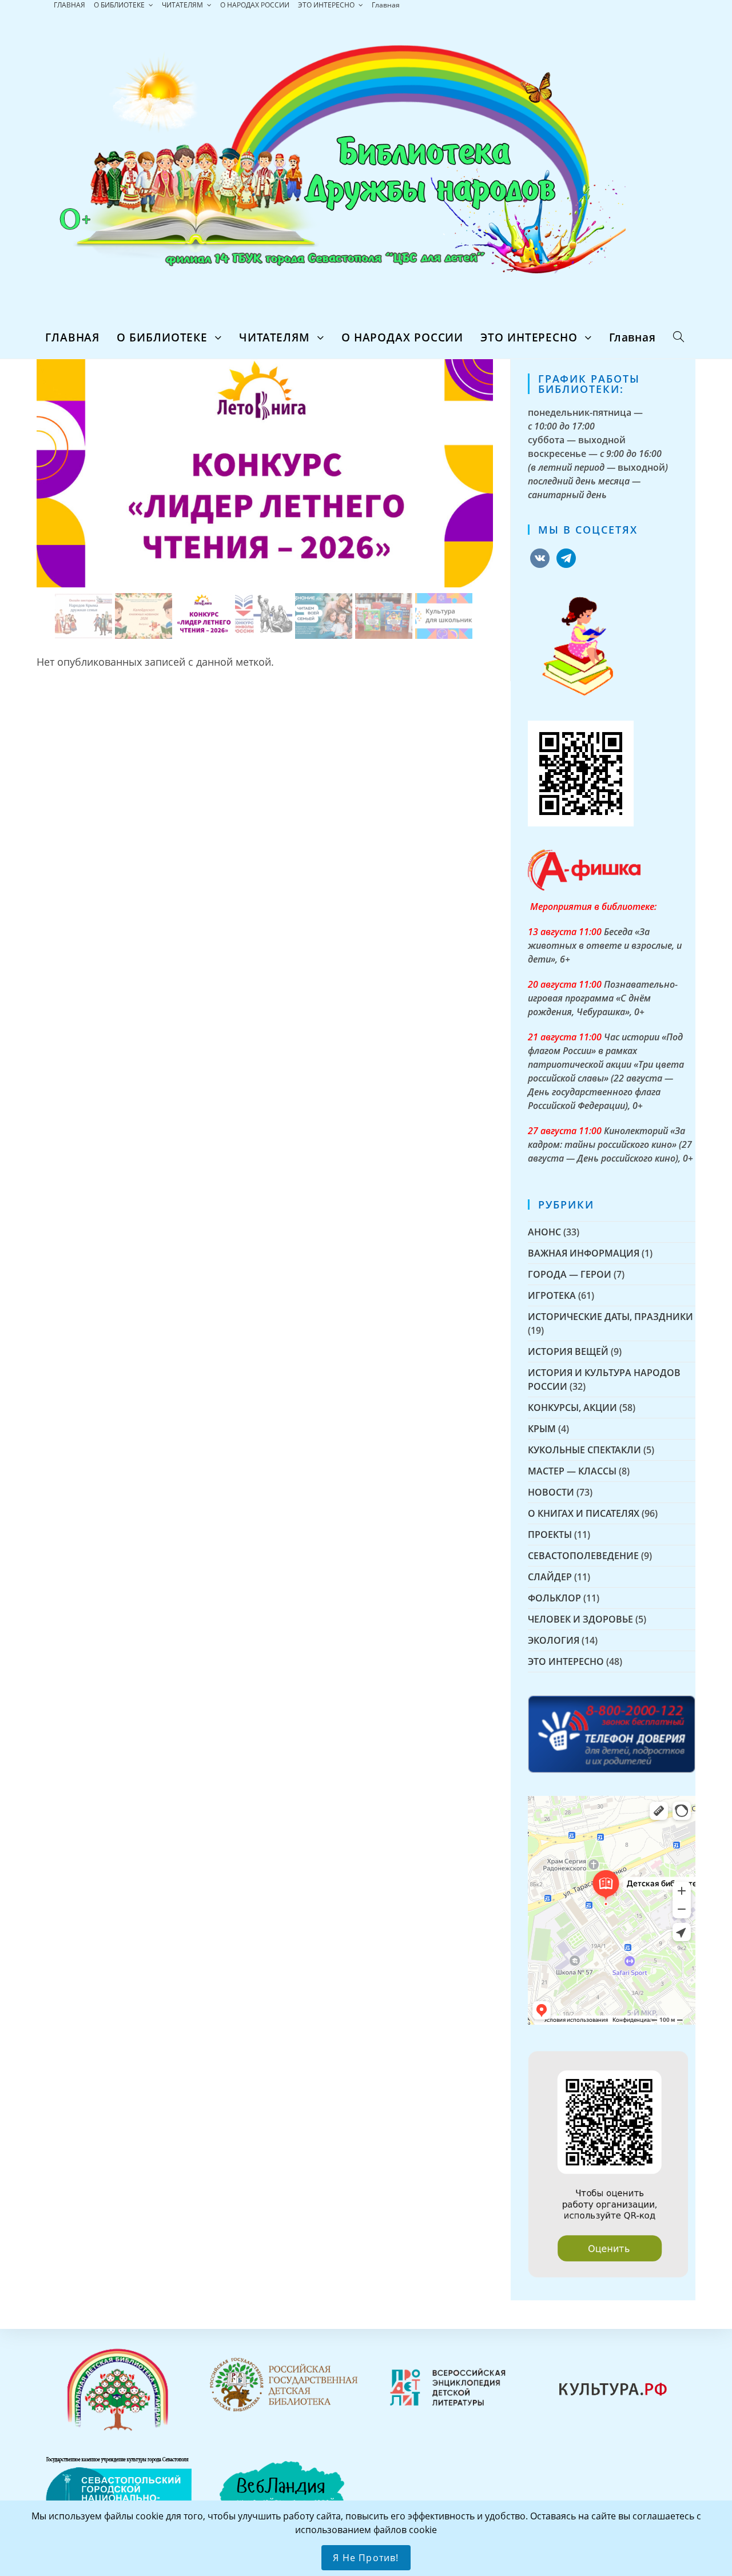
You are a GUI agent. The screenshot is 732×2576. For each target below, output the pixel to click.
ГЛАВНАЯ (69, 5)
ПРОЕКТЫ (550, 1535)
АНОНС (544, 1232)
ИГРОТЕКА (552, 1295)
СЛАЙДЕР (550, 1577)
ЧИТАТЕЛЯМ (183, 5)
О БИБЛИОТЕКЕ (120, 5)
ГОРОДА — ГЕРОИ (570, 1274)
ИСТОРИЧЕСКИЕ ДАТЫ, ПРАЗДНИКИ (610, 1317)
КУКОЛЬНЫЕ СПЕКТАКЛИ (584, 1450)
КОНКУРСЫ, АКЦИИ (572, 1408)
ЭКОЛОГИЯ (554, 1640)
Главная (386, 5)
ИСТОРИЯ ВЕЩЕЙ (568, 1351)
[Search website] (679, 337)
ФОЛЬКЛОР (554, 1598)
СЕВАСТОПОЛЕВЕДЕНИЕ (583, 1556)
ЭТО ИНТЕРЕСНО (327, 5)
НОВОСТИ (551, 1492)
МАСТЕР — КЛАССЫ (572, 1471)
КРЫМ (542, 1429)
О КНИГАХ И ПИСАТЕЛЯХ (584, 1513)
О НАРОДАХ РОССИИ (255, 5)
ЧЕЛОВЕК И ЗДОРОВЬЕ (580, 1619)
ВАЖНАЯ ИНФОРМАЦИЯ (584, 1253)
